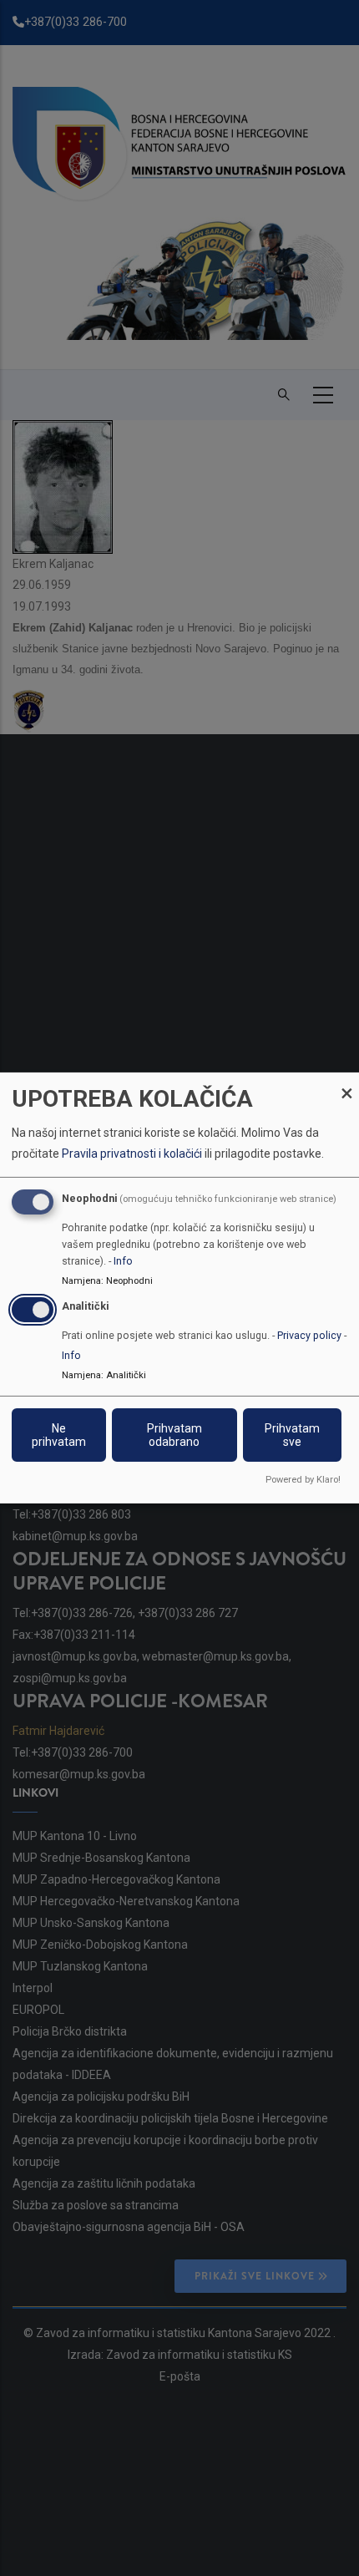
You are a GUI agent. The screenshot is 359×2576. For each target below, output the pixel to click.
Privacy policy (309, 1335)
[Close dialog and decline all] (346, 1083)
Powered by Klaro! (303, 1480)
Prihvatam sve (292, 1435)
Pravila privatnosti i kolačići (132, 1154)
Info (123, 1260)
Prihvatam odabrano (174, 1435)
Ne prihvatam (59, 1435)
